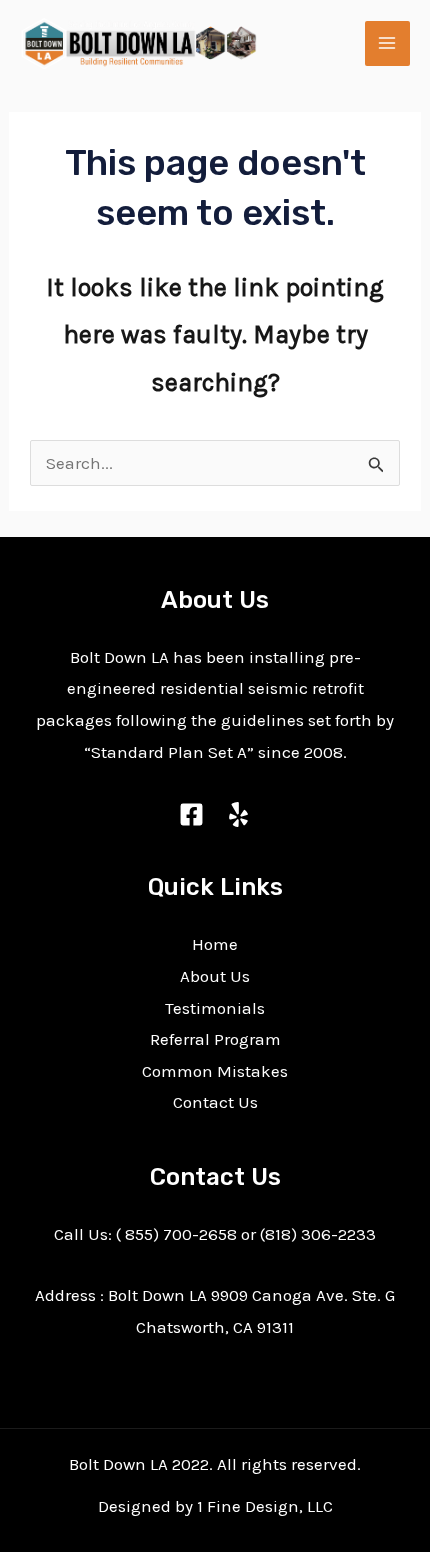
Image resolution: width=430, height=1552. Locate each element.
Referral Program (215, 1039)
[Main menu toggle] (388, 44)
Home (215, 944)
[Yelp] (238, 814)
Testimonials (215, 1008)
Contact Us (215, 1102)
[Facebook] (191, 814)
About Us (215, 976)
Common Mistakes (215, 1071)
